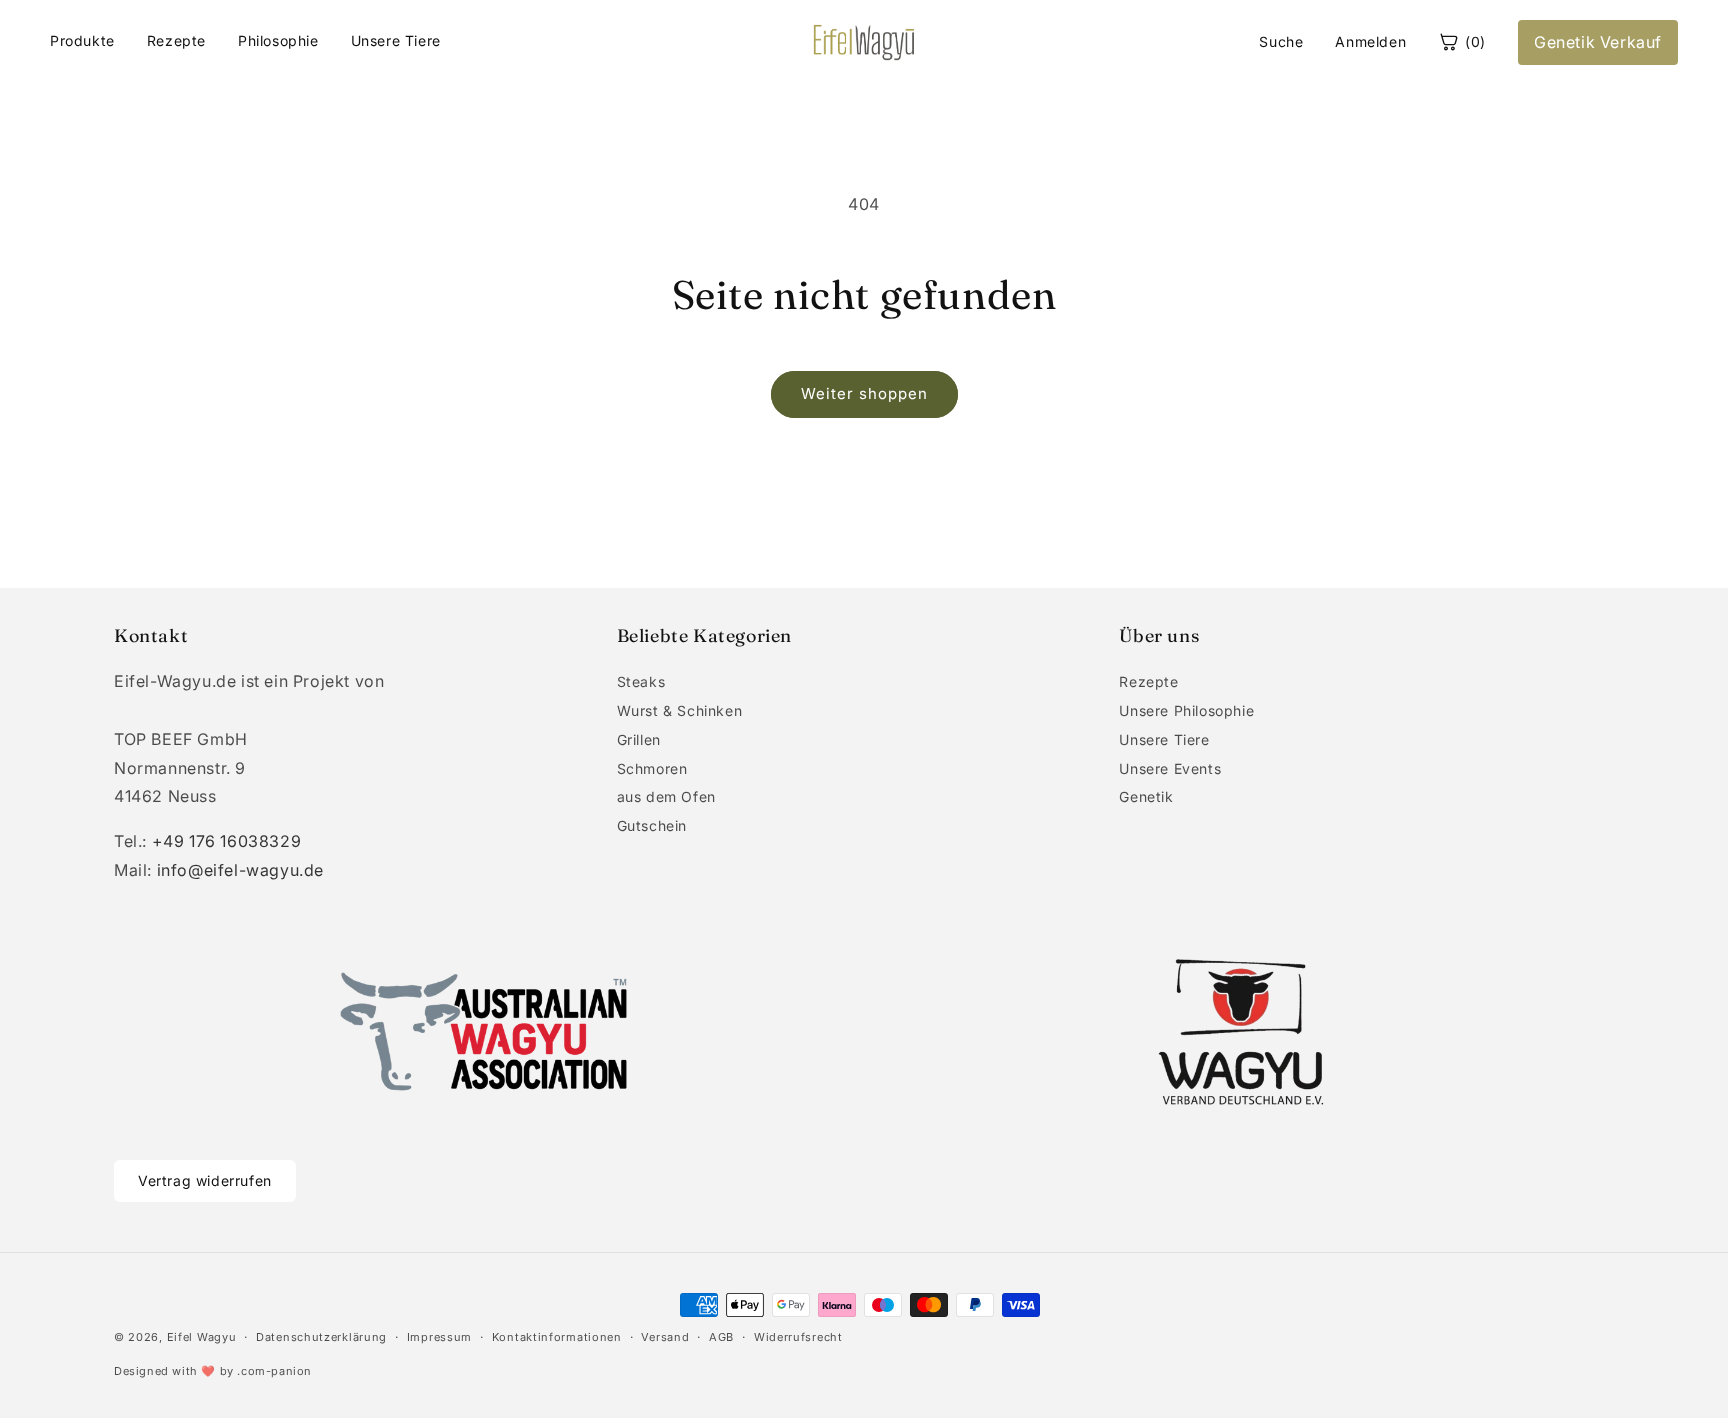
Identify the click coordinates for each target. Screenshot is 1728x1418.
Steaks (641, 681)
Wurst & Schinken (680, 710)
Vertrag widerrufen (205, 1180)
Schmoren (652, 768)
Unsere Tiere (396, 40)
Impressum (439, 1337)
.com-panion (274, 1371)
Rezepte (176, 40)
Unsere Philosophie (1186, 710)
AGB (721, 1337)
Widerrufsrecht (798, 1337)
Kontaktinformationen (557, 1337)
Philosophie (278, 40)
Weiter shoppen (864, 393)
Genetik (1146, 796)
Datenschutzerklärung (321, 1337)
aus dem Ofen (666, 796)
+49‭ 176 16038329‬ (227, 841)
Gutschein (652, 825)
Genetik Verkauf (1598, 42)
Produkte (82, 40)
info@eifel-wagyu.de (240, 870)
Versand (665, 1337)
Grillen (639, 739)
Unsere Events (1170, 768)
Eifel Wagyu (202, 1337)
